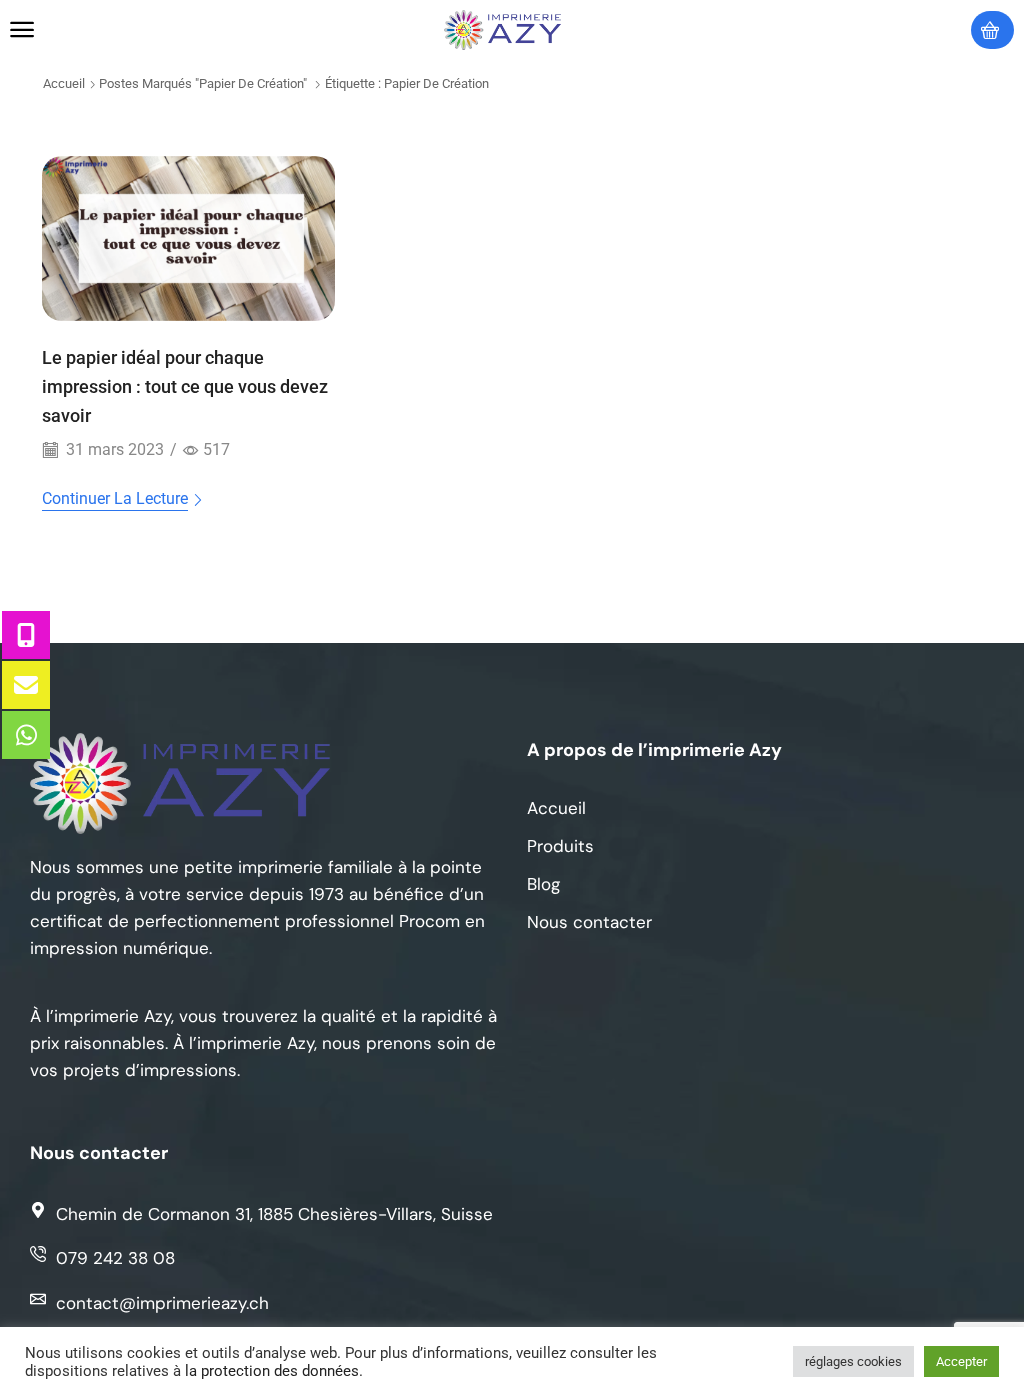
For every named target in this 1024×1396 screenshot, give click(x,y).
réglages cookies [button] (853, 1361)
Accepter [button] (961, 1361)
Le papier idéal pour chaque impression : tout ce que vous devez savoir (185, 386)
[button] (22, 30)
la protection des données (272, 1371)
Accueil (64, 83)
